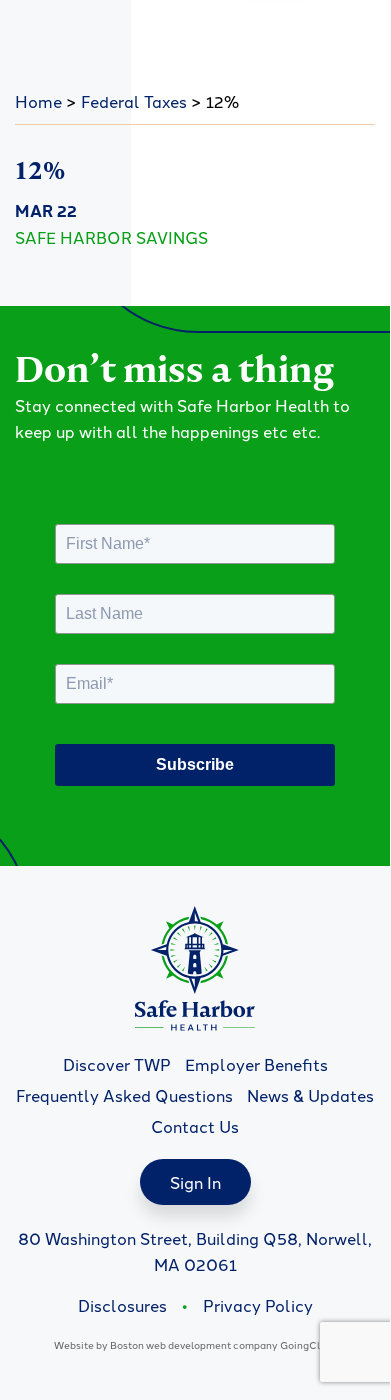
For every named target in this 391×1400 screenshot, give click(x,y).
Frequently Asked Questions (124, 1095)
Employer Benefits (256, 1064)
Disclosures (122, 1305)
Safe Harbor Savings (111, 237)
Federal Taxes (134, 101)
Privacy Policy (258, 1305)
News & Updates (310, 1095)
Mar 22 (46, 210)
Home (38, 101)
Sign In (195, 1182)
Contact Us (195, 1126)
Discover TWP (117, 1064)
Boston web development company (194, 1344)
